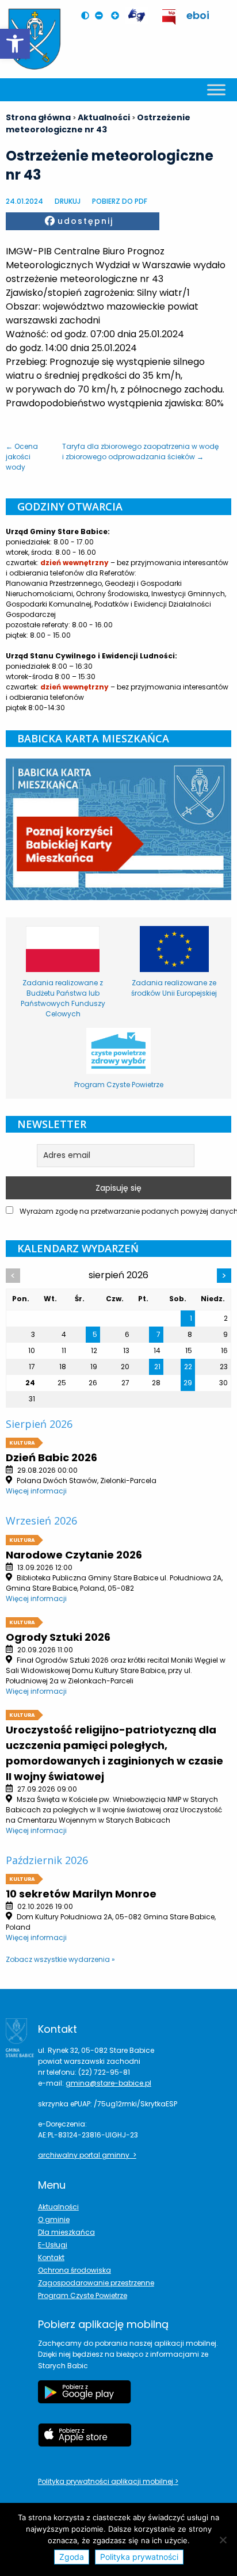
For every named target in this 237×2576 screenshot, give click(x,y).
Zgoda (72, 2557)
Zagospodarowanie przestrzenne (96, 2283)
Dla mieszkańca (66, 2232)
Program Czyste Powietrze (83, 2295)
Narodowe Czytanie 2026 (74, 1555)
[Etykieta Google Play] (85, 2398)
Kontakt (51, 2257)
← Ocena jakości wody (22, 457)
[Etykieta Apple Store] (85, 2441)
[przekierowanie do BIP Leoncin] (169, 17)
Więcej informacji (36, 1491)
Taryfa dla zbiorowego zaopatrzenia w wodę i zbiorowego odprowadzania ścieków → (140, 451)
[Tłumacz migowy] (136, 16)
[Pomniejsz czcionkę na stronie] (102, 16)
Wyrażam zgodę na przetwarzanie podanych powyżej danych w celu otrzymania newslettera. (125, 1211)
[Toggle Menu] (216, 89)
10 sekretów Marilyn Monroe (81, 1894)
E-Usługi (53, 2245)
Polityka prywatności (139, 2557)
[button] (15, 44)
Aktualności (58, 2207)
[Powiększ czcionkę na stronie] (118, 16)
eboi (198, 15)
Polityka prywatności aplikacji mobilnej (106, 2481)
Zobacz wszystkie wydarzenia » (60, 1959)
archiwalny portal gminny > (87, 2155)
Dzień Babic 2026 (51, 1457)
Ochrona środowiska (74, 2270)
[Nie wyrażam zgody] (223, 2540)
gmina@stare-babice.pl (108, 2083)
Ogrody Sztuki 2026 (58, 1637)
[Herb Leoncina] (35, 39)
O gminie (54, 2219)
